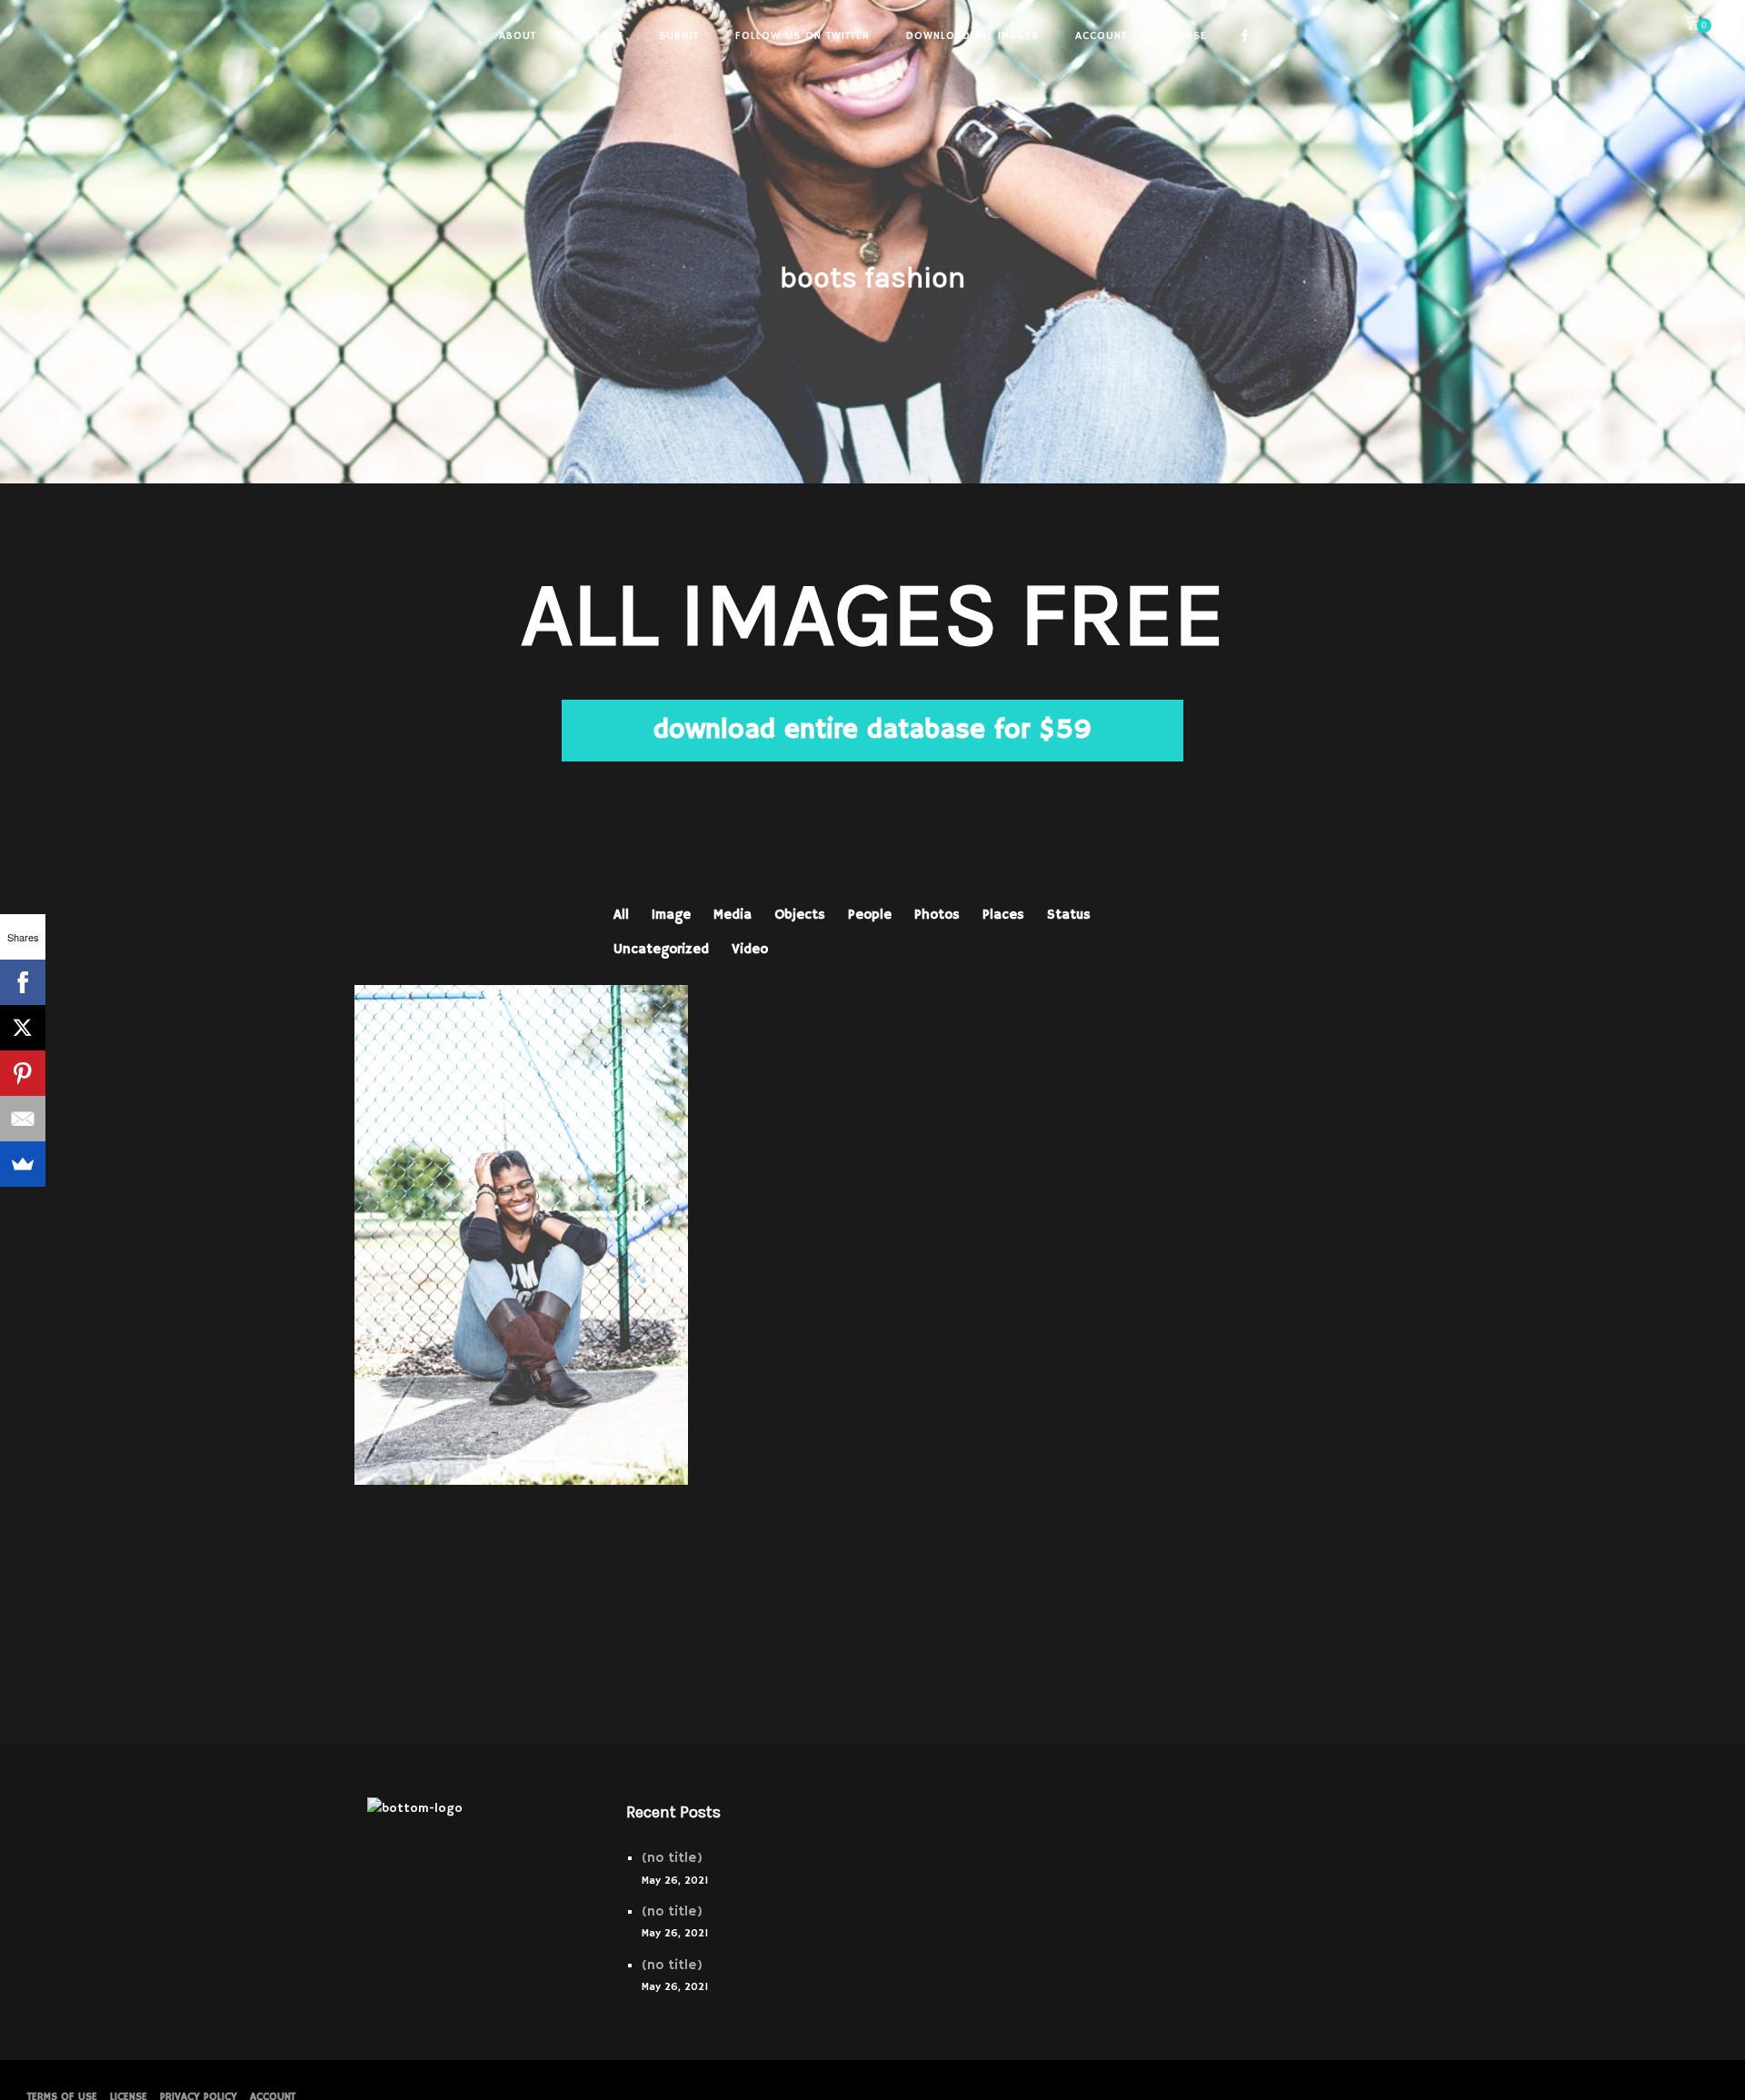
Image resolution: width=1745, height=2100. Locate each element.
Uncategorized (661, 949)
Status (1069, 915)
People (870, 915)
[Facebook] (23, 982)
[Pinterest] (23, 1073)
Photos (937, 915)
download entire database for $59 (872, 730)
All (621, 915)
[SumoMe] (23, 1164)
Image (671, 915)
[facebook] (1245, 36)
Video (750, 949)
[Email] (23, 1119)
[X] (23, 1028)
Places (1003, 915)
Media (733, 915)
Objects (800, 915)
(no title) (672, 1858)
